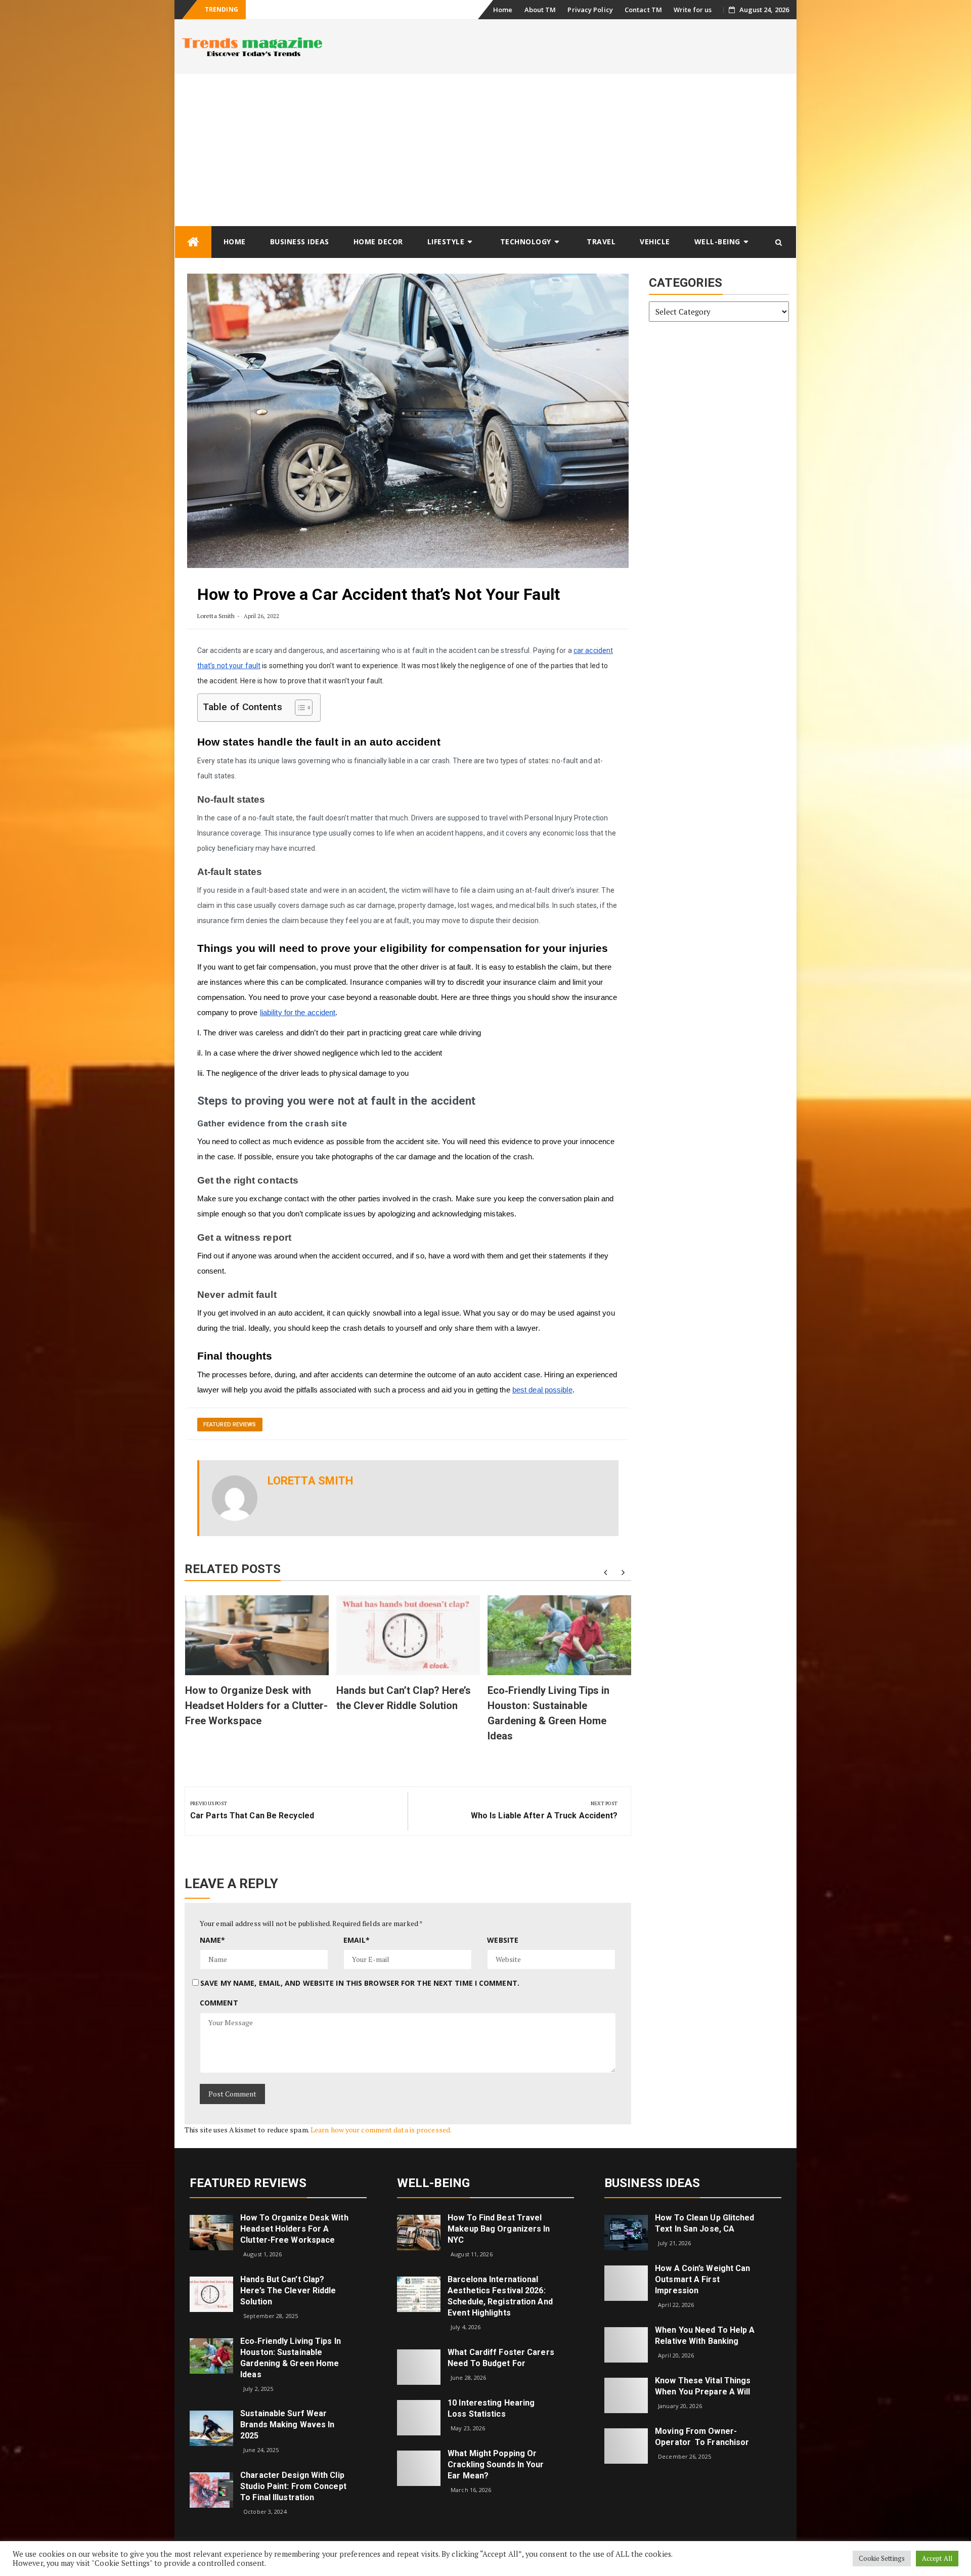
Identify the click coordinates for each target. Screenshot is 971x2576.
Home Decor (378, 242)
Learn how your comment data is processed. (381, 2130)
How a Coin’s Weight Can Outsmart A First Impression (702, 2279)
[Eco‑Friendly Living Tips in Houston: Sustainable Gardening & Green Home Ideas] (211, 2355)
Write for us (693, 10)
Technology (526, 242)
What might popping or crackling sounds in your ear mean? (496, 2464)
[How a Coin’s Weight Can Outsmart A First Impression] (626, 2282)
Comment (219, 2003)
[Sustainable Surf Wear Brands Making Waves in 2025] (211, 2428)
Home (503, 10)
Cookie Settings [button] (882, 2558)
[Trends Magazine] (193, 242)
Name (213, 1940)
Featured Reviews (230, 1425)
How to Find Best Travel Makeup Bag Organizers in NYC (499, 2229)
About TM (540, 10)
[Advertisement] (485, 150)
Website (503, 1940)
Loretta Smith (216, 616)
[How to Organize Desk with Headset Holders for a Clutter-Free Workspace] (211, 2232)
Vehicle (655, 242)
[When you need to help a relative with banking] (626, 2344)
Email (357, 1940)
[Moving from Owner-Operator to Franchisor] (626, 2445)
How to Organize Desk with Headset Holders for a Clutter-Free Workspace (257, 1706)
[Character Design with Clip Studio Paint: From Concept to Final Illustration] (211, 2489)
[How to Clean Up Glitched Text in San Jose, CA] (626, 2232)
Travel (601, 242)
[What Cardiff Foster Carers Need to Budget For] (419, 2366)
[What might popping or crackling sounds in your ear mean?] (419, 2467)
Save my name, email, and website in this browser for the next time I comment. (360, 1983)
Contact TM (643, 10)
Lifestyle (446, 242)
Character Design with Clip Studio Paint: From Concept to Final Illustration (293, 2486)
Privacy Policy (590, 10)
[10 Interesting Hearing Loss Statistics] (419, 2416)
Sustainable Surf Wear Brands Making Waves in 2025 (287, 2425)
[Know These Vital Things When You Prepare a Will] (626, 2395)
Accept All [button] (937, 2558)
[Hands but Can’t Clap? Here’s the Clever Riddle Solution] (211, 2294)
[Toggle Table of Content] (299, 708)
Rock (258, 10)
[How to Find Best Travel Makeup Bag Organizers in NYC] (419, 2232)
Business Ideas (300, 242)
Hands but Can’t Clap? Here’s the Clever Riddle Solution (288, 2290)
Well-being (717, 242)
